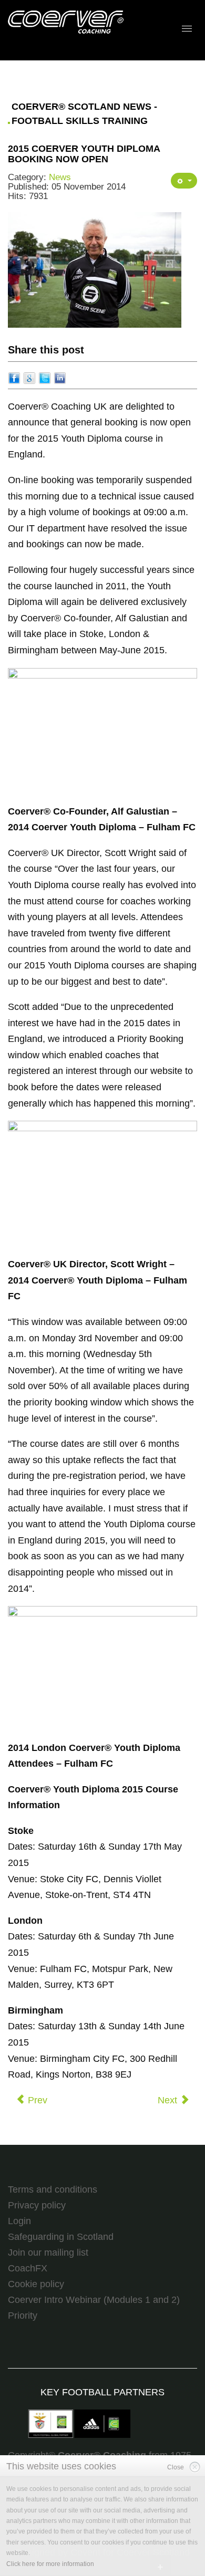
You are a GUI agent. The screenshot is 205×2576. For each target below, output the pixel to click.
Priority (23, 2316)
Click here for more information (50, 2564)
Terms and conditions (53, 2189)
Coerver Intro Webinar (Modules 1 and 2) (94, 2300)
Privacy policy (37, 2205)
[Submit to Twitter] (45, 378)
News (60, 177)
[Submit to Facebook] (14, 378)
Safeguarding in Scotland (61, 2237)
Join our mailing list (48, 2252)
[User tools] (184, 181)
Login (19, 2221)
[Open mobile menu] (187, 29)
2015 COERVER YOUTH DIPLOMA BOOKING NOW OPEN (84, 154)
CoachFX (28, 2268)
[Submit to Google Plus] (29, 378)
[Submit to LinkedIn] (60, 378)
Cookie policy (36, 2284)
